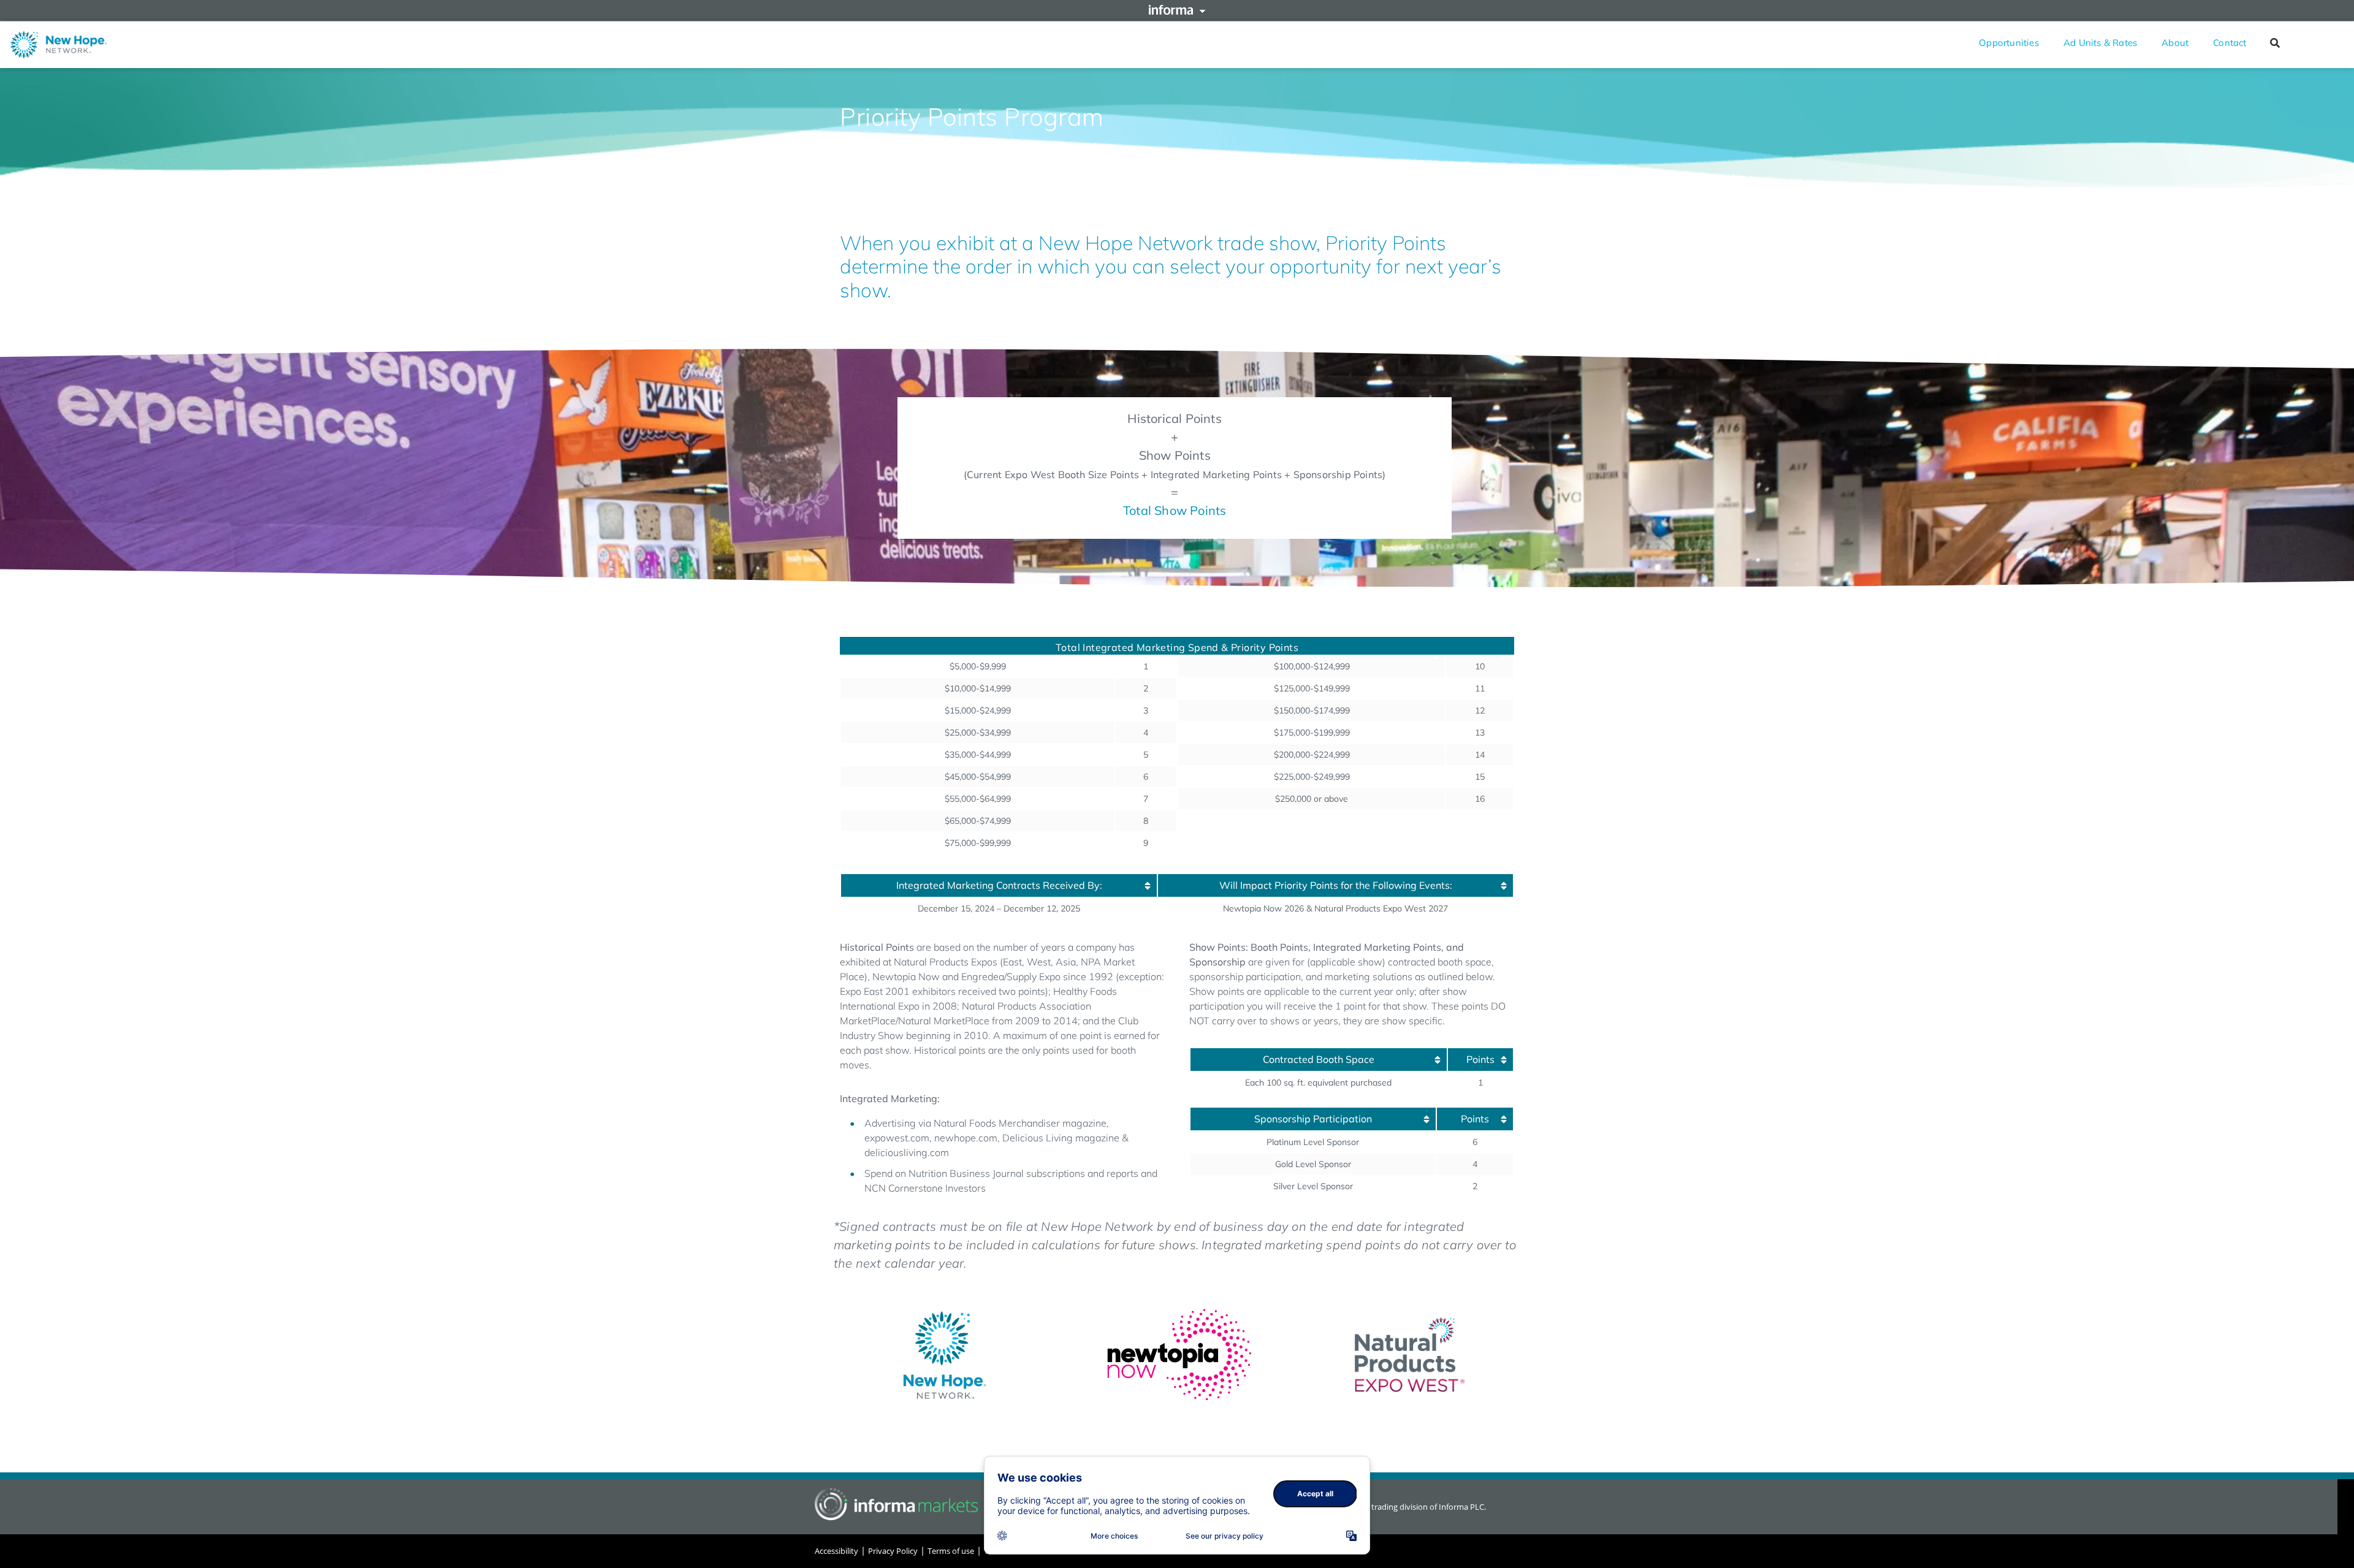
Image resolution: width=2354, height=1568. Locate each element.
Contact (2230, 43)
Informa (1177, 10)
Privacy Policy (893, 1551)
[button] (2275, 43)
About (2175, 43)
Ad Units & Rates (2100, 43)
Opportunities (2009, 43)
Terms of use (951, 1551)
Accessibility (836, 1551)
